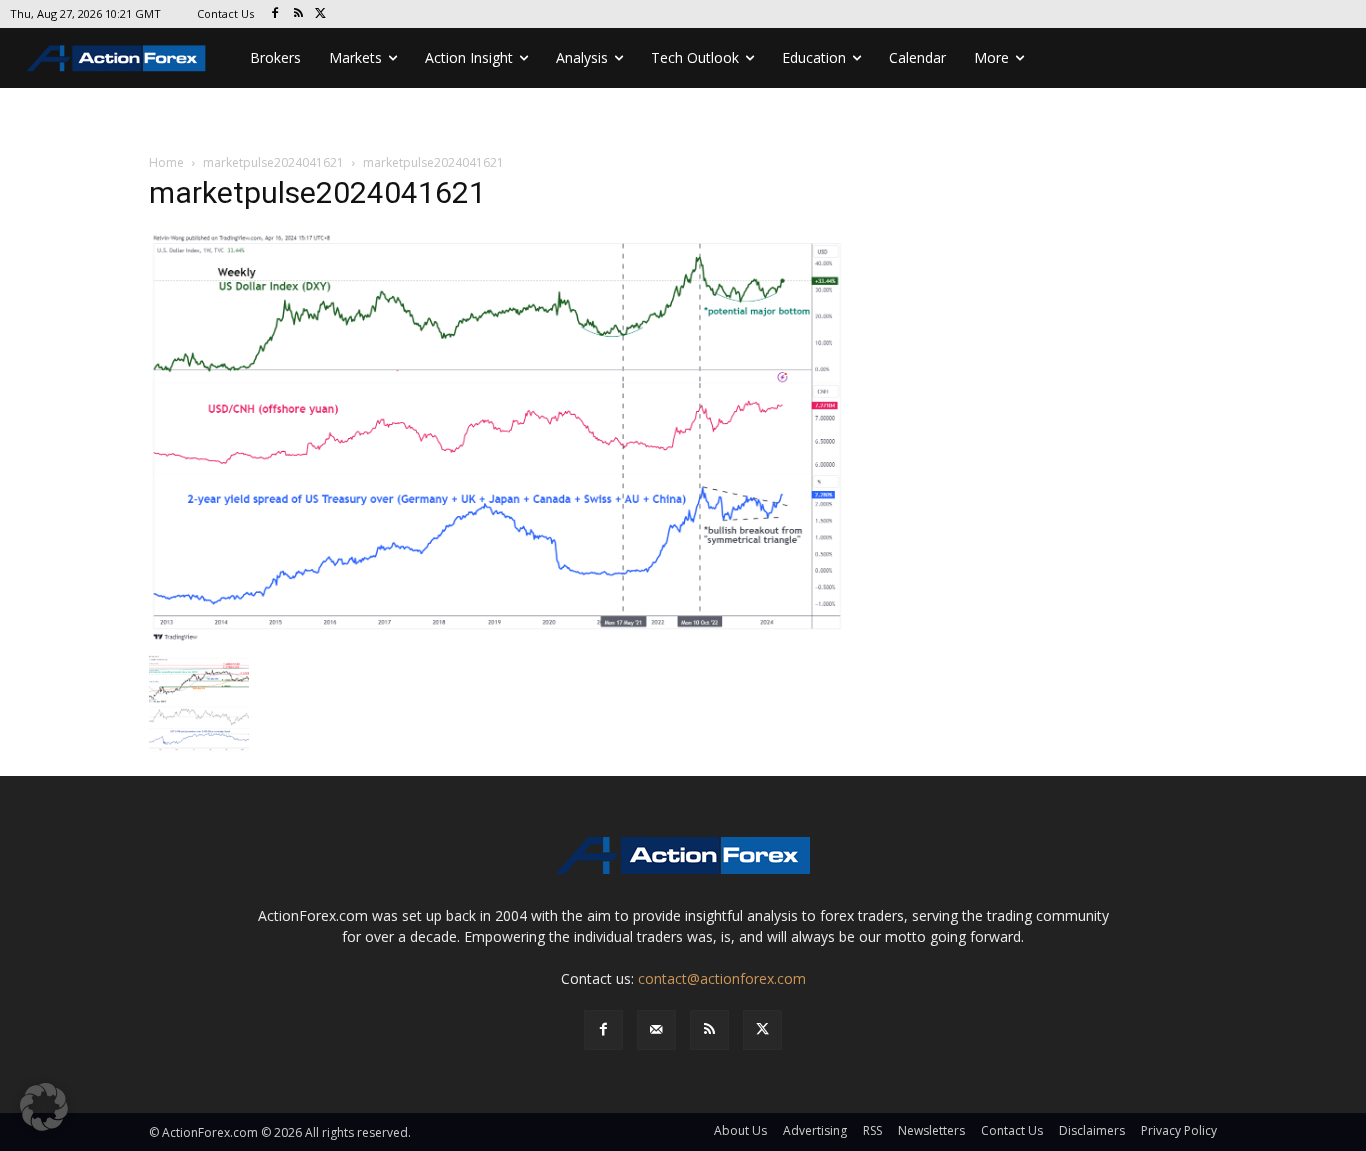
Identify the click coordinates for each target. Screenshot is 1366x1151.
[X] (321, 14)
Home (166, 162)
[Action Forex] (116, 58)
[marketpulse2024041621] (497, 436)
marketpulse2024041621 (273, 162)
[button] (44, 1107)
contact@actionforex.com (722, 978)
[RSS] (298, 14)
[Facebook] (275, 14)
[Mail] (656, 1029)
